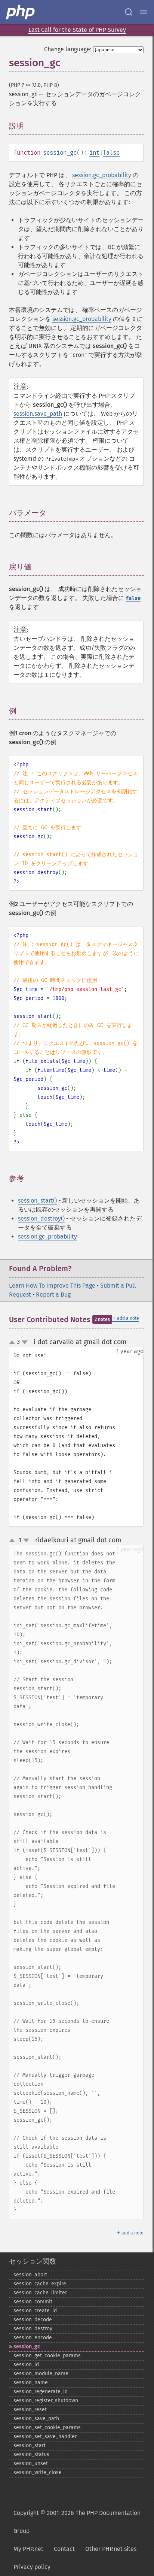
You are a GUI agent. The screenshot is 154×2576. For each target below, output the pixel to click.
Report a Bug (53, 1295)
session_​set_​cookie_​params (47, 2427)
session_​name (31, 2383)
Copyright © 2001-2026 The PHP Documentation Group (77, 2522)
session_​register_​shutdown (46, 2401)
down (25, 1342)
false (111, 153)
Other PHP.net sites (111, 2549)
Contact (64, 2549)
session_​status (31, 2454)
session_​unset (31, 2463)
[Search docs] (129, 12)
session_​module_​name (41, 2374)
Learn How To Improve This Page (52, 1286)
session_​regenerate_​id (41, 2392)
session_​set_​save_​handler (45, 2436)
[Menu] (144, 12)
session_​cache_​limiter (40, 2293)
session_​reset (30, 2410)
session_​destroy (33, 2329)
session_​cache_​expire (40, 2284)
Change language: (68, 49)
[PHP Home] (21, 12)
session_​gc (27, 2347)
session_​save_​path (36, 2419)
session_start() (37, 1201)
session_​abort (30, 2275)
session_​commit (33, 2302)
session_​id (26, 2365)
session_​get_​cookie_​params (47, 2356)
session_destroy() (41, 1219)
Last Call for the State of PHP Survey (77, 30)
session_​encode (33, 2338)
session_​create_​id (35, 2311)
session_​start (30, 2445)
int (94, 153)
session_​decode (33, 2320)
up (13, 1343)
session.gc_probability (102, 175)
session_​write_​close (38, 2472)
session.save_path (38, 414)
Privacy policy (32, 2567)
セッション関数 (33, 2261)
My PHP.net (28, 2549)
